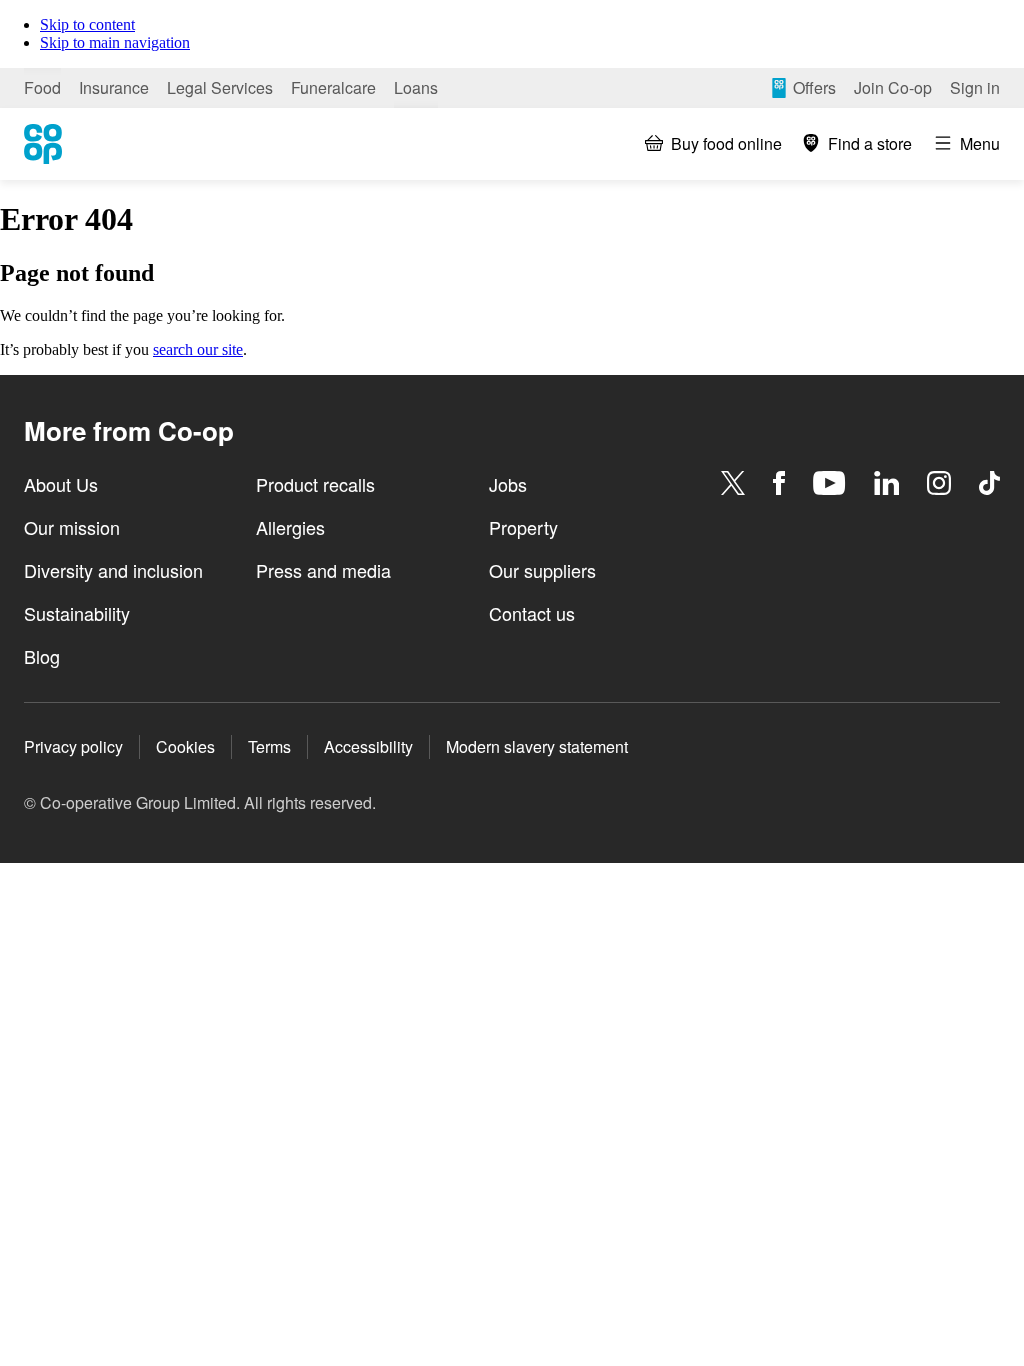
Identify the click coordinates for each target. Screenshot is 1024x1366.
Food (42, 87)
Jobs (508, 484)
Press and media (323, 570)
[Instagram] (939, 483)
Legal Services (220, 87)
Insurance (114, 87)
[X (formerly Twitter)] (733, 483)
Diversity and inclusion (113, 570)
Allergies (290, 527)
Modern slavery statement (537, 746)
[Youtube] (829, 483)
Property (523, 527)
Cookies (185, 746)
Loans (416, 87)
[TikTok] (989, 483)
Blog (42, 656)
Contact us (532, 613)
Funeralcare (333, 87)
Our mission (72, 527)
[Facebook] (779, 483)
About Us (61, 484)
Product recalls (315, 484)
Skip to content (87, 24)
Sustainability (77, 613)
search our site (198, 349)
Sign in (975, 87)
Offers (814, 87)
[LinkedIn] (887, 483)
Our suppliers (542, 570)
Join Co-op (893, 87)
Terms (269, 746)
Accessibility (368, 746)
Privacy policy (73, 746)
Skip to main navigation (115, 42)
